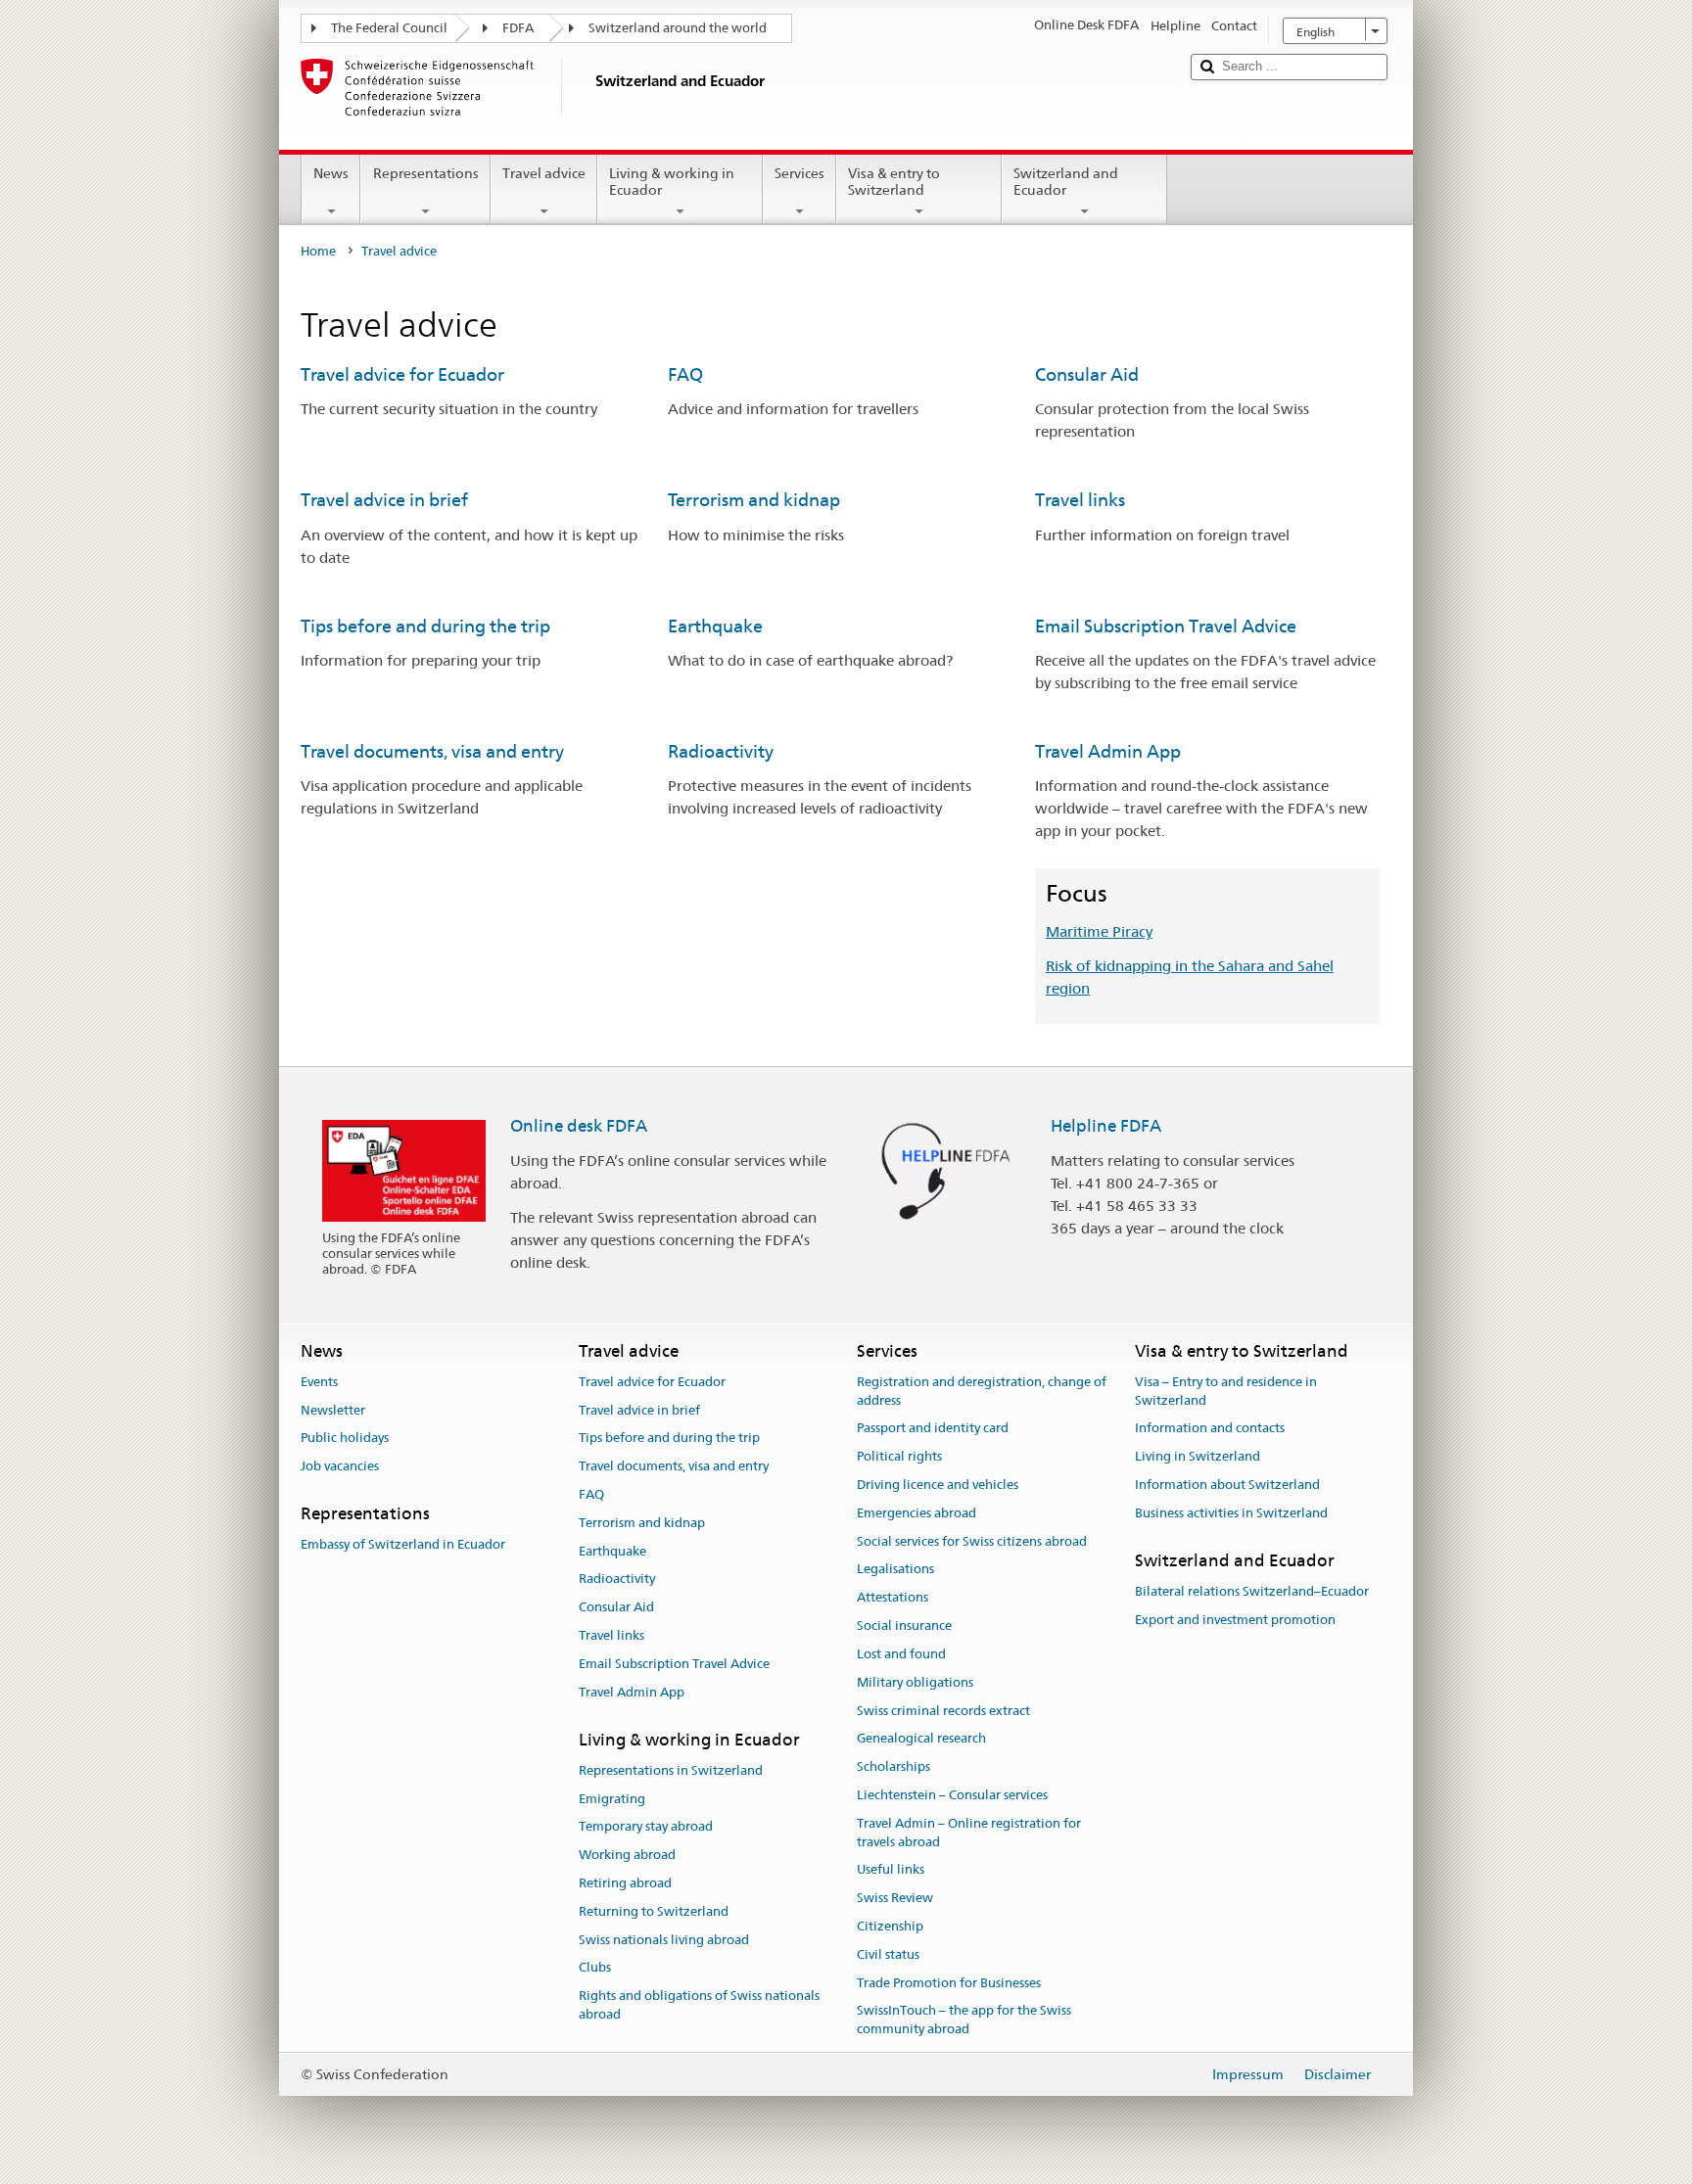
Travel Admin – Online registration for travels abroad (969, 1833)
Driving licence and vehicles (938, 1485)
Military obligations (915, 1682)
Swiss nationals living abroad (664, 1940)
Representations (426, 173)
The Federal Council (389, 28)
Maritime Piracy (1099, 931)
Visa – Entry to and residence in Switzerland (1226, 1391)
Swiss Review (895, 1898)
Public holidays (345, 1439)
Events (319, 1382)
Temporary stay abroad (646, 1827)
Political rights (899, 1456)
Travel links (1080, 500)
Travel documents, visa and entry (432, 751)
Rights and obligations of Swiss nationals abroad (699, 2006)
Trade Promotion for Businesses (949, 1983)
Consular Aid (1087, 374)
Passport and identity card (933, 1429)
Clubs (595, 1968)
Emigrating (612, 1799)
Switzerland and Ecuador (1066, 182)
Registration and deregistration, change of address (982, 1391)
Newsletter (333, 1410)
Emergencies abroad (916, 1513)
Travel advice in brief (384, 500)
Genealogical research (921, 1739)
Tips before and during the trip (425, 626)
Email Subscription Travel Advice (1166, 626)
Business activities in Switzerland (1231, 1513)
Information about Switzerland (1227, 1485)
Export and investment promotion (1235, 1620)
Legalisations (895, 1570)
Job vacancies (340, 1466)
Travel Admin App (1108, 751)
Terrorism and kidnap (754, 500)
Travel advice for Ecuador (402, 374)
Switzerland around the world (678, 28)
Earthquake (715, 626)
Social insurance (904, 1626)
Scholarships (893, 1766)
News (331, 173)
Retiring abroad (625, 1883)
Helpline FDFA (1106, 1126)
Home (318, 251)
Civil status (888, 1954)
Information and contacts (1210, 1429)
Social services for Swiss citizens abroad (972, 1541)
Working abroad (627, 1855)
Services (799, 173)
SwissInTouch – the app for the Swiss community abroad (964, 2021)
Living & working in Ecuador (672, 182)
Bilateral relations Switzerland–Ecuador (1252, 1591)
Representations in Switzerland (671, 1770)
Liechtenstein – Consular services (952, 1795)
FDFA (518, 28)
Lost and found (901, 1654)
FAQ (685, 374)
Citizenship (890, 1926)
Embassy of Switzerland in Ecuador (403, 1545)
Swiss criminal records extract (943, 1711)
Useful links (891, 1870)
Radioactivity (721, 751)
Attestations (893, 1598)
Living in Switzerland (1198, 1456)
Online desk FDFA (579, 1126)
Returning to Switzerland (654, 1911)
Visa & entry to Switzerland (894, 182)
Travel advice (544, 173)
